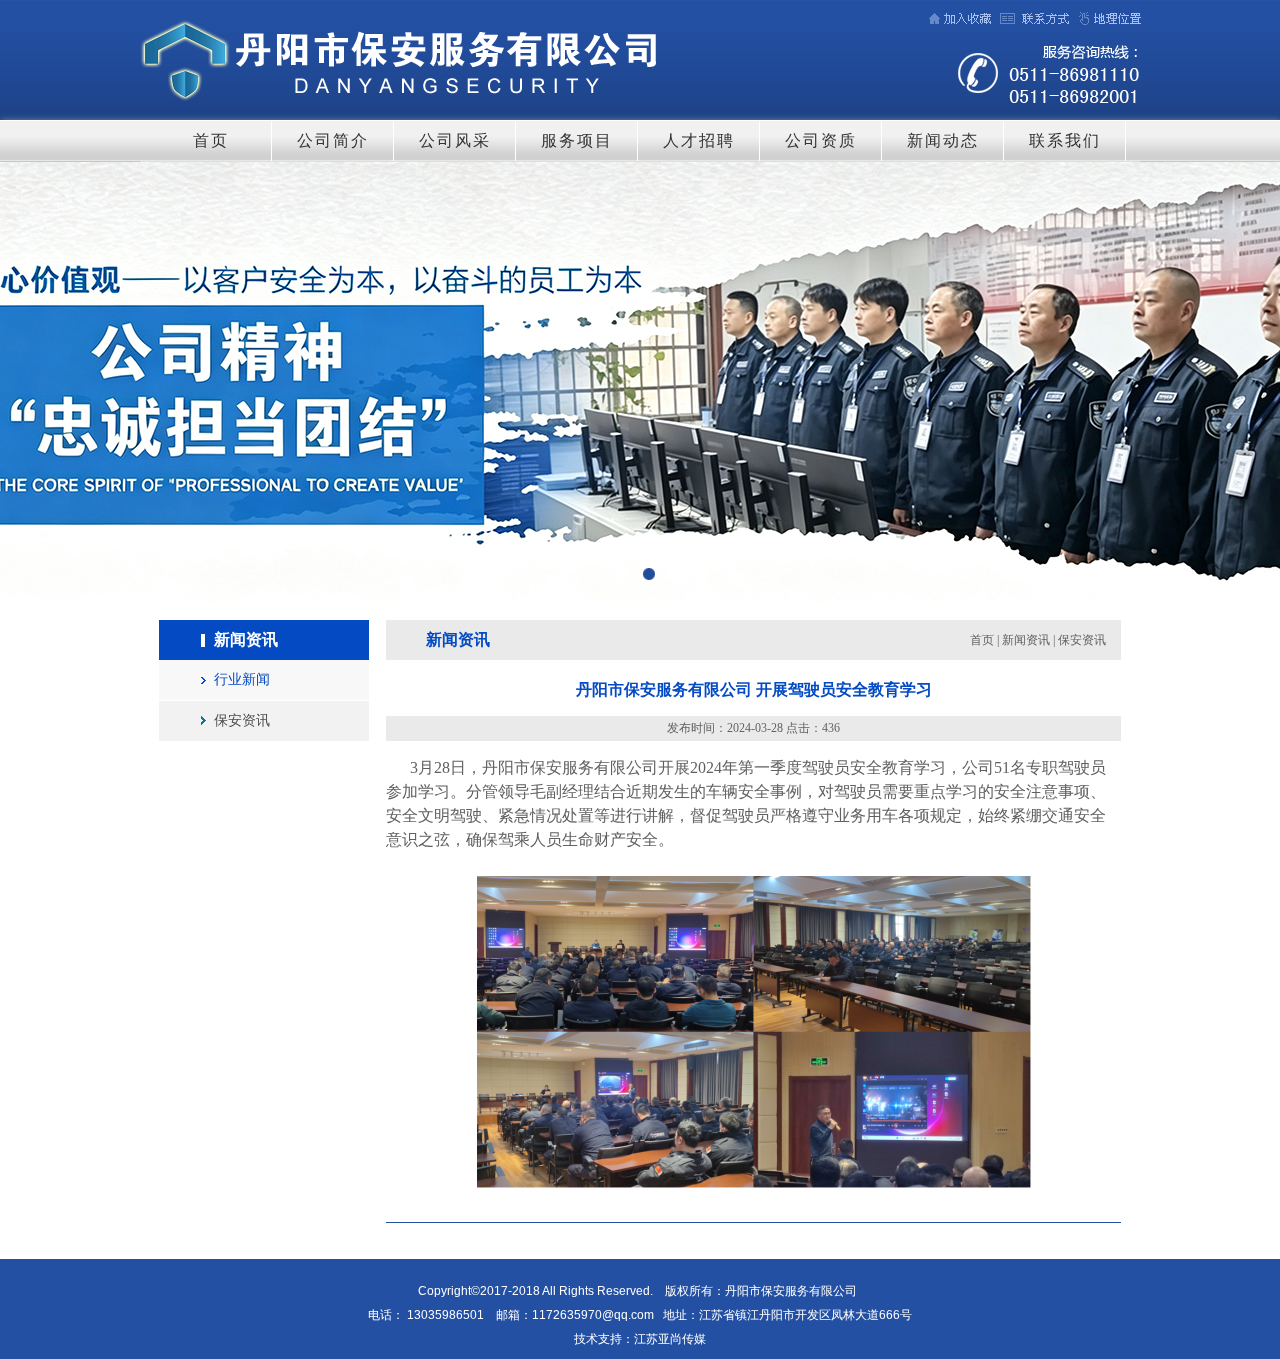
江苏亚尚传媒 (670, 1339)
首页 (211, 140)
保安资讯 (242, 720)
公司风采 (455, 140)
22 (640, 392)
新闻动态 (943, 140)
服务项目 (577, 140)
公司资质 (821, 140)
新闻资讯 (1026, 640)
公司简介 (333, 140)
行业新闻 (242, 679)
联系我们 (1065, 140)
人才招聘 (699, 140)
